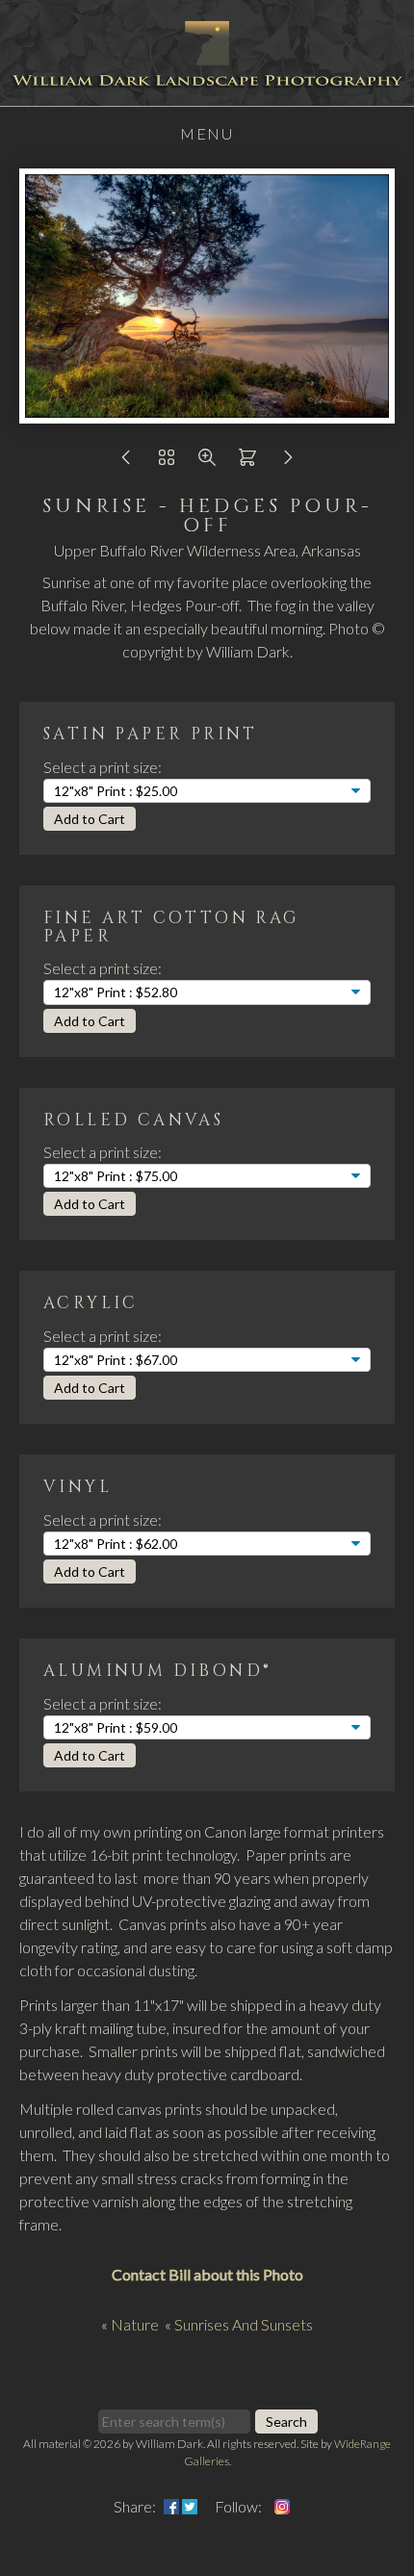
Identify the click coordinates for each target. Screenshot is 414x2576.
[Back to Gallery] (167, 462)
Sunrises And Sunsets (244, 2324)
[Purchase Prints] (247, 462)
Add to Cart (90, 819)
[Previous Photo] (126, 462)
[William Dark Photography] (207, 94)
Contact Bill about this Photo (207, 2274)
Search (286, 2421)
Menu (207, 133)
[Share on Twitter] (190, 2506)
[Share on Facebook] (171, 2506)
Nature (135, 2324)
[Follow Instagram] (282, 2506)
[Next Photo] (288, 462)
